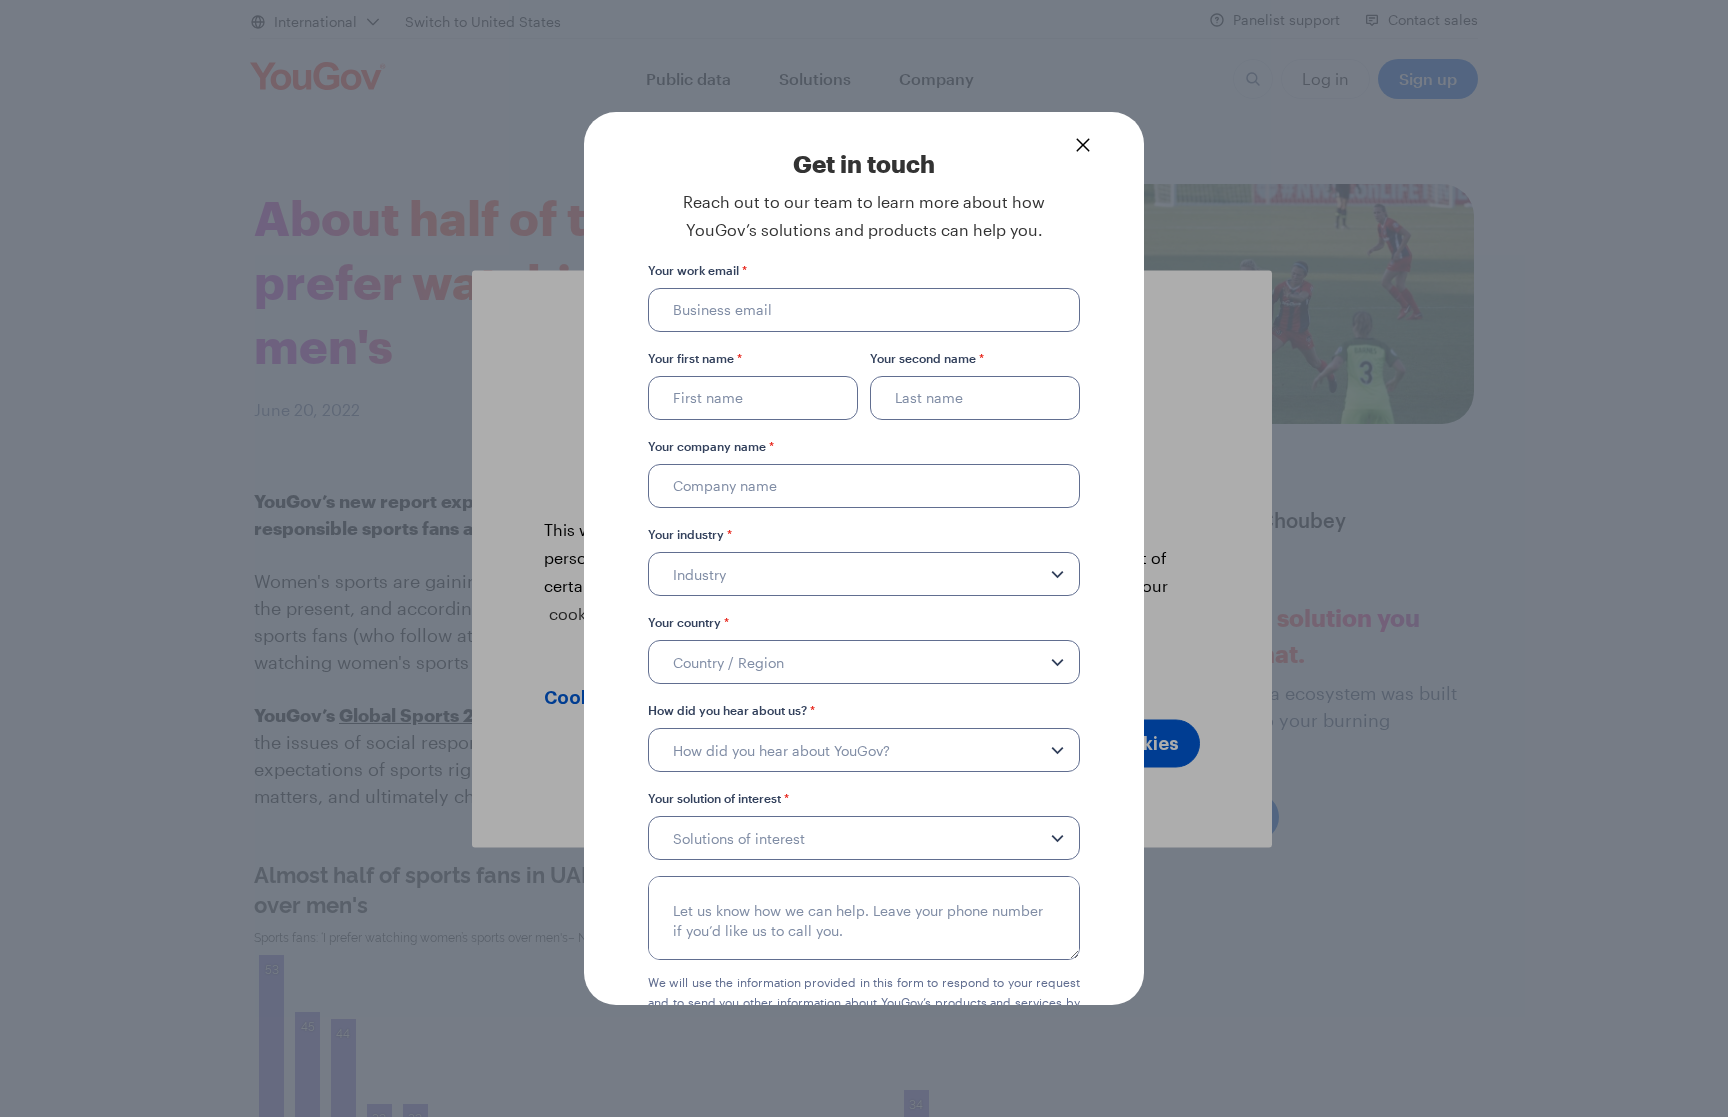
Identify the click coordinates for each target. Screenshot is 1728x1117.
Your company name (711, 446)
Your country (688, 622)
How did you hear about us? (731, 710)
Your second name (927, 358)
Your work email (697, 270)
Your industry (690, 534)
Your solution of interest (718, 798)
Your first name (695, 358)
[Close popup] (1083, 145)
